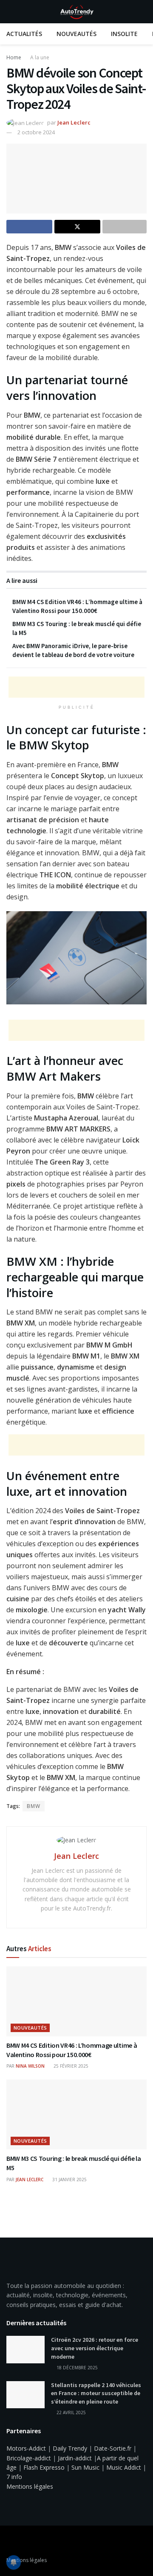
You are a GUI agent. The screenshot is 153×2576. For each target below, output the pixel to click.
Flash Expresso (44, 2467)
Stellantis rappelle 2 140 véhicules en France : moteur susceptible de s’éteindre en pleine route (96, 2393)
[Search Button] (143, 12)
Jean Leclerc (74, 122)
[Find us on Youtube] (20, 2542)
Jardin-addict (75, 2458)
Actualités (24, 34)
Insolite (124, 34)
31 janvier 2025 (69, 2179)
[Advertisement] (76, 687)
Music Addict (124, 2467)
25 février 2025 (70, 2066)
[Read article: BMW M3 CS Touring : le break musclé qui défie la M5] (76, 2114)
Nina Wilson (30, 2066)
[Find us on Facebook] (9, 2542)
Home (14, 57)
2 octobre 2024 (36, 132)
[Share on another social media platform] (125, 227)
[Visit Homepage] (76, 12)
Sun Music (85, 2467)
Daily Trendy (70, 2448)
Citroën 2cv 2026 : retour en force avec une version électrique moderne (95, 2348)
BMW (34, 1806)
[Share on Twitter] (77, 227)
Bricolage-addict (29, 2458)
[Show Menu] (10, 12)
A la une (40, 57)
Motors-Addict (26, 2448)
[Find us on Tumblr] (31, 2542)
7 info (14, 2477)
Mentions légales (30, 2486)
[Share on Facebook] (29, 227)
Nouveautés (76, 34)
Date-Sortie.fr (113, 2448)
